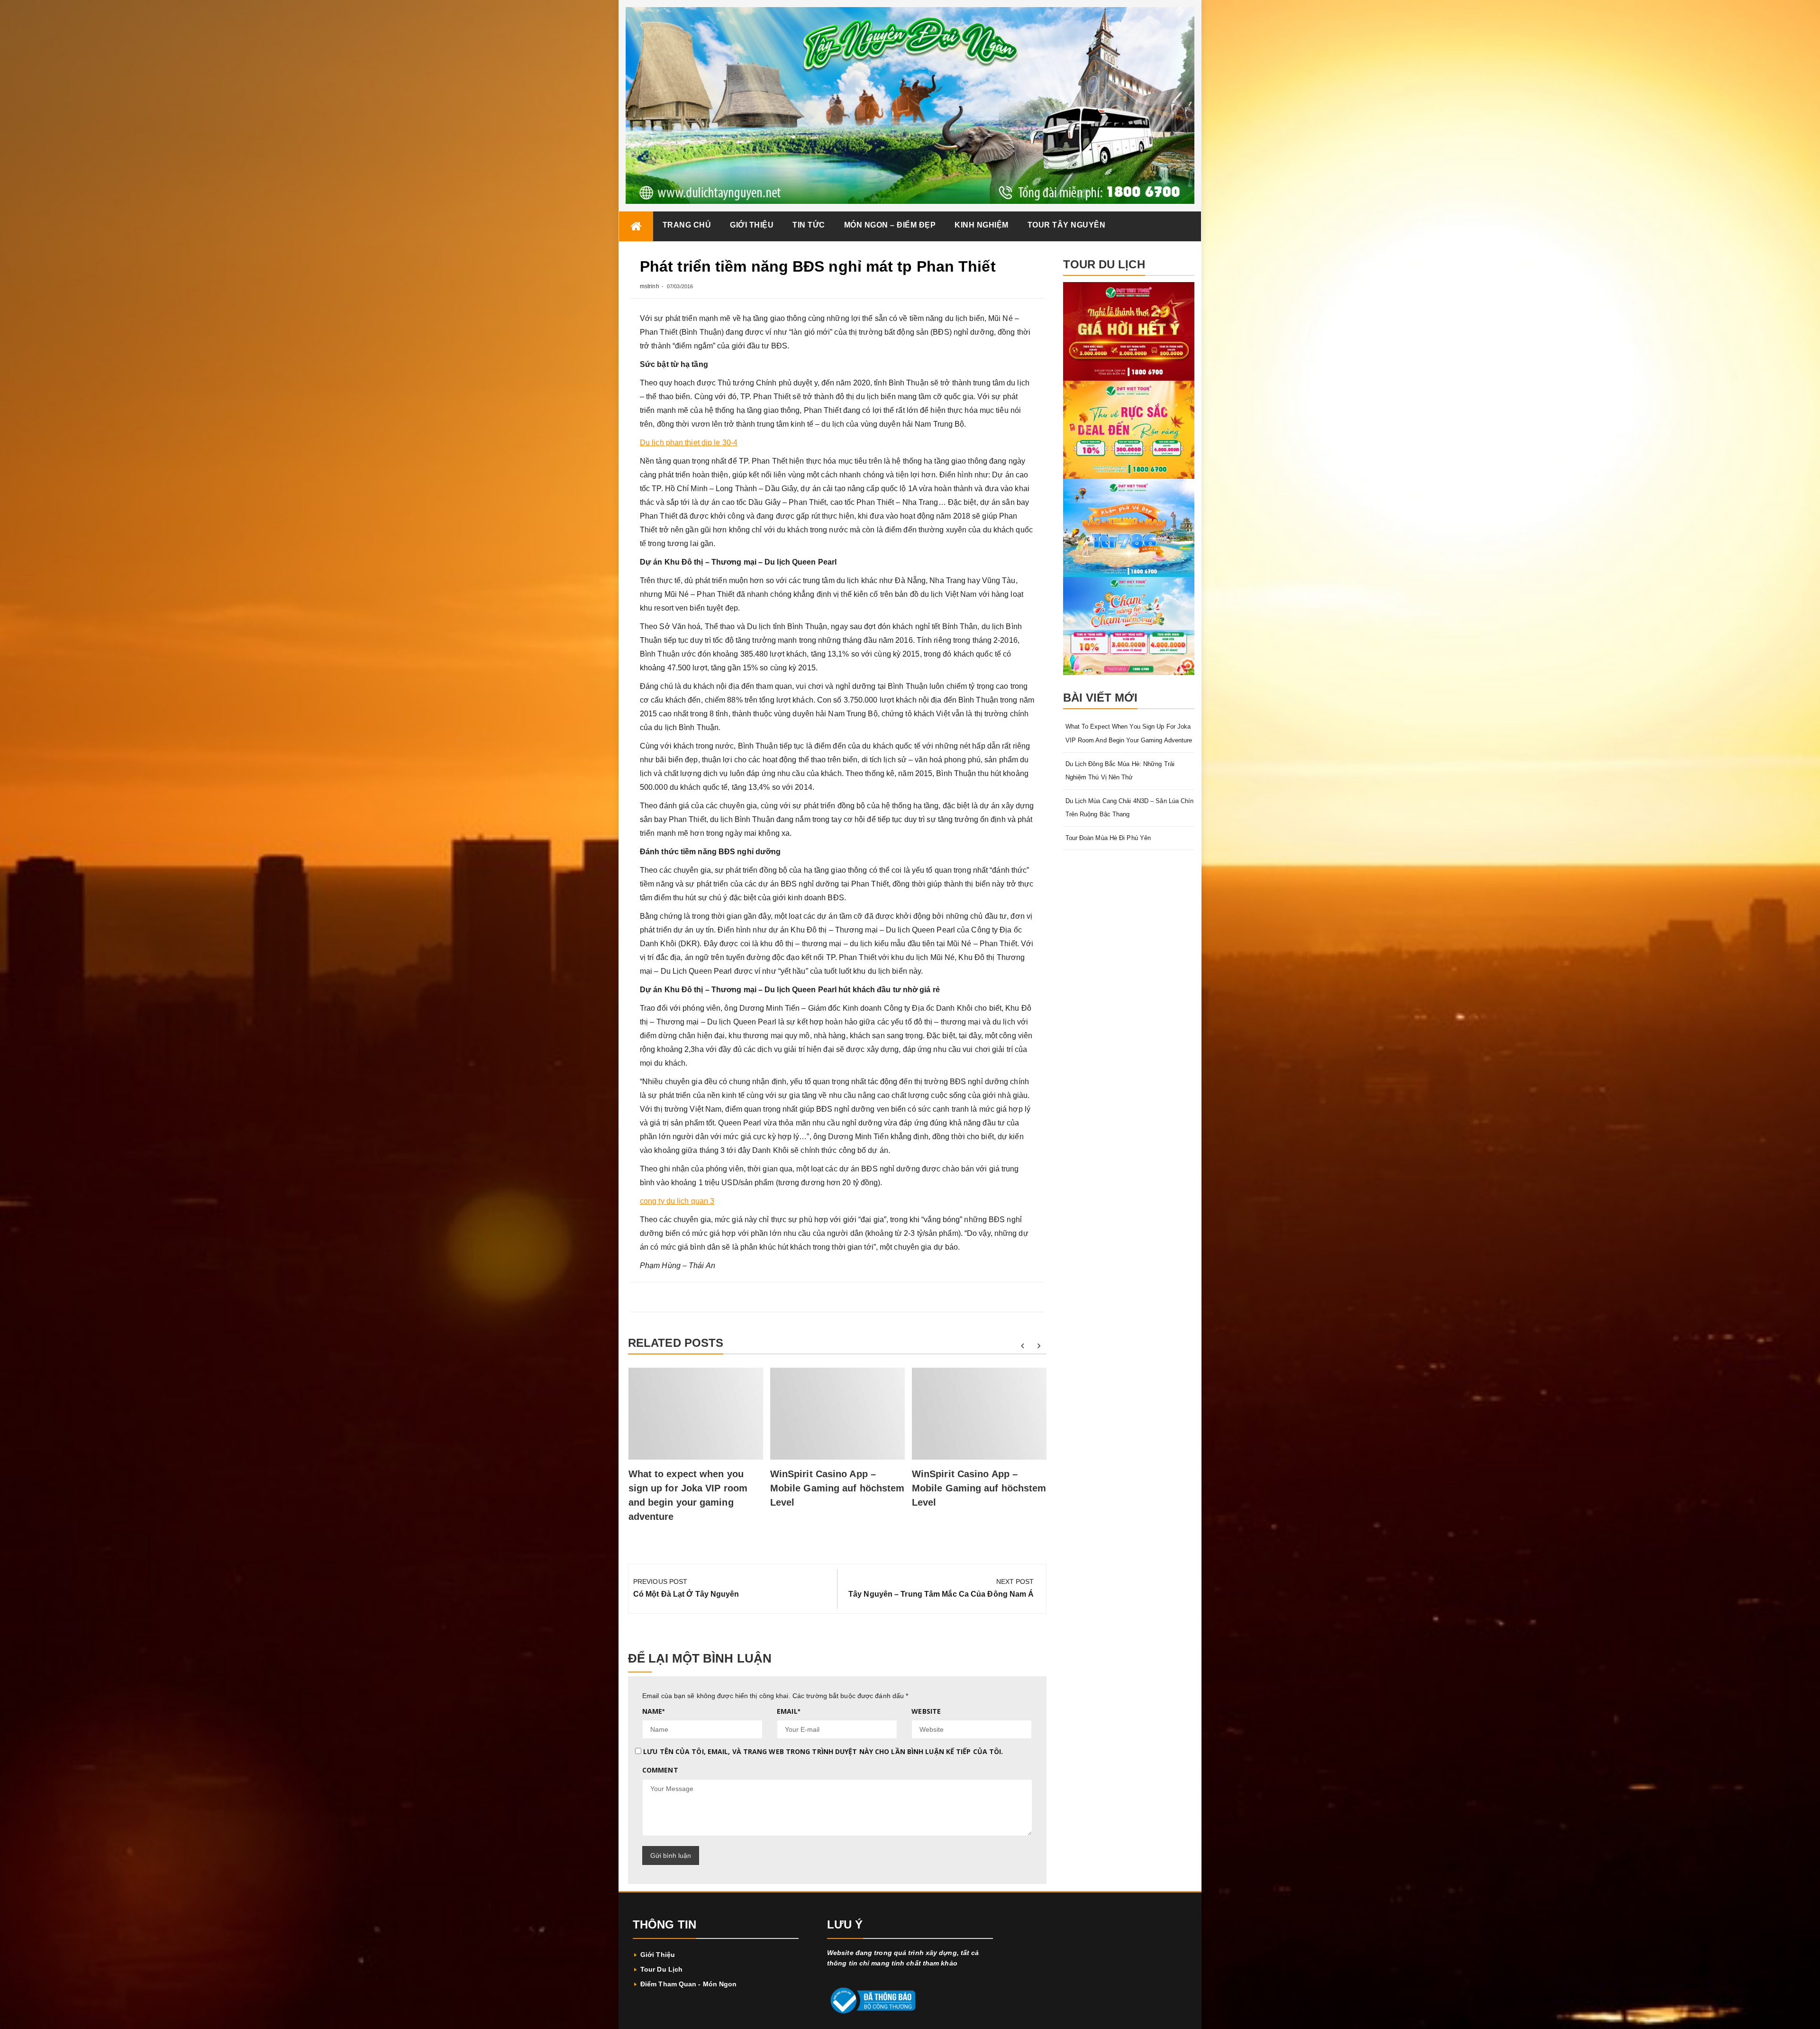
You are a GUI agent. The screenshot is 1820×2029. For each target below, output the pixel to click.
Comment (660, 1770)
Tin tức (809, 225)
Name (654, 1711)
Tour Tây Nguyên (1067, 225)
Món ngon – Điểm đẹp (890, 225)
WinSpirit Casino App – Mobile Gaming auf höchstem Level (837, 1488)
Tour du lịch (661, 1969)
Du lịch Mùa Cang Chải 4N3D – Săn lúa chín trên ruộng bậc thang (1130, 808)
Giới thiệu (752, 225)
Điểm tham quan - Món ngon (689, 1984)
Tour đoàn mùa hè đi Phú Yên (1108, 838)
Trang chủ (687, 225)
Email (788, 1711)
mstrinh (650, 286)
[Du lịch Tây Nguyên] (636, 226)
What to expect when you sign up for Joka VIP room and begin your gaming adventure (1129, 733)
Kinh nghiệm (982, 225)
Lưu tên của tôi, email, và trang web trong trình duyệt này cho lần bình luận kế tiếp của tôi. (823, 1751)
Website (926, 1711)
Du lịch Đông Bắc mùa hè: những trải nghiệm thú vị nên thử (1120, 771)
